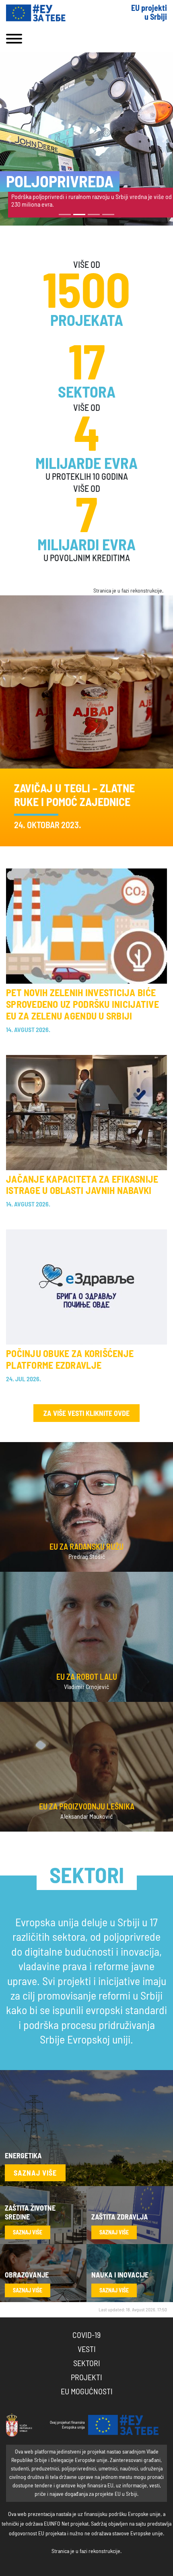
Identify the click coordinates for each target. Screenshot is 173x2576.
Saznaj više (35, 2174)
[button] (9, 139)
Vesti (87, 2350)
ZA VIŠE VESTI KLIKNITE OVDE (86, 1414)
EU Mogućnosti (87, 2392)
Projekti (86, 2378)
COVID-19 (86, 2336)
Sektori (87, 2364)
